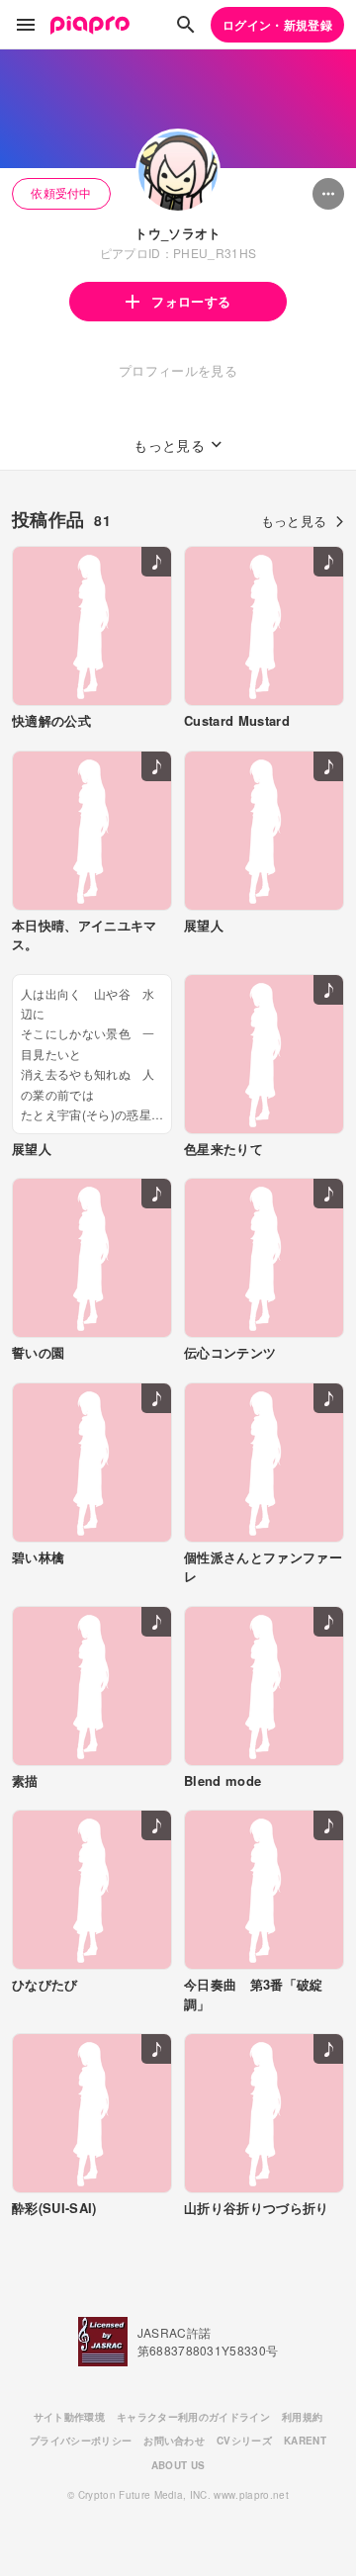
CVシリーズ (244, 2441)
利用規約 (302, 2417)
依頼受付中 (61, 192)
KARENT (305, 2441)
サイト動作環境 (69, 2417)
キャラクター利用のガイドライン (193, 2417)
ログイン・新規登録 (277, 25)
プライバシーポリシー (81, 2441)
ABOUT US (178, 2465)
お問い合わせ (174, 2441)
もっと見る (294, 521)
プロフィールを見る (178, 370)
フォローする (191, 301)
